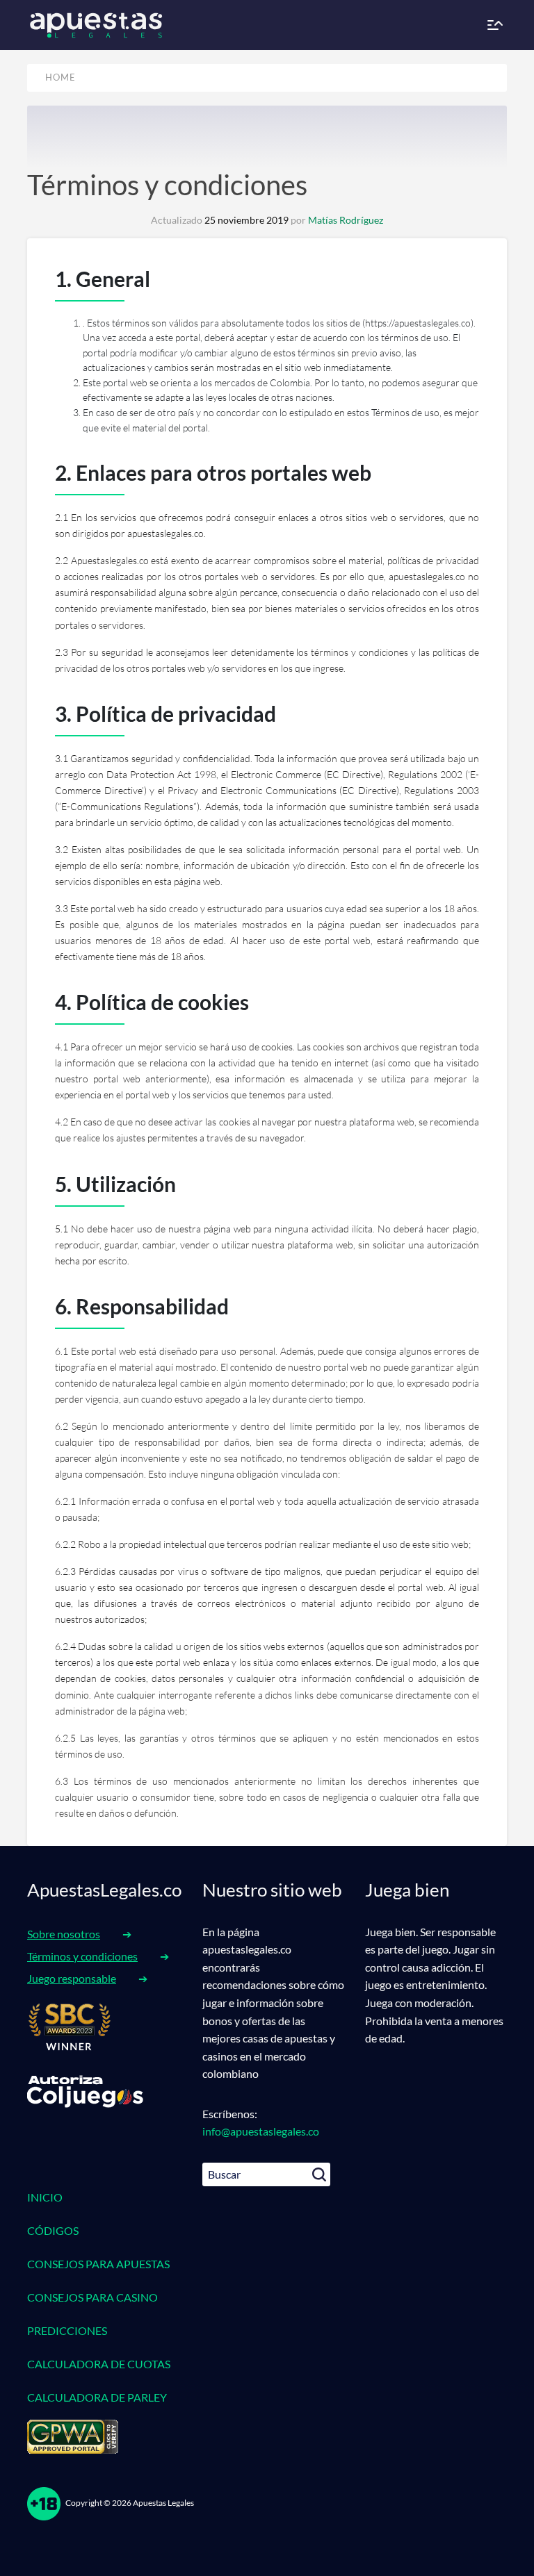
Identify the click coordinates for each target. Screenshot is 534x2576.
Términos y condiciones (167, 185)
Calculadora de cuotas (99, 2364)
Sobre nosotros (64, 1934)
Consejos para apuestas (98, 2264)
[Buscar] (319, 2174)
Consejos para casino (92, 2297)
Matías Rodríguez (346, 220)
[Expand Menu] (494, 25)
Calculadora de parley (97, 2397)
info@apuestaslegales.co (261, 2131)
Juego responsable (72, 1978)
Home (60, 77)
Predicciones (67, 2330)
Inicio (45, 2197)
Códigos (53, 2230)
